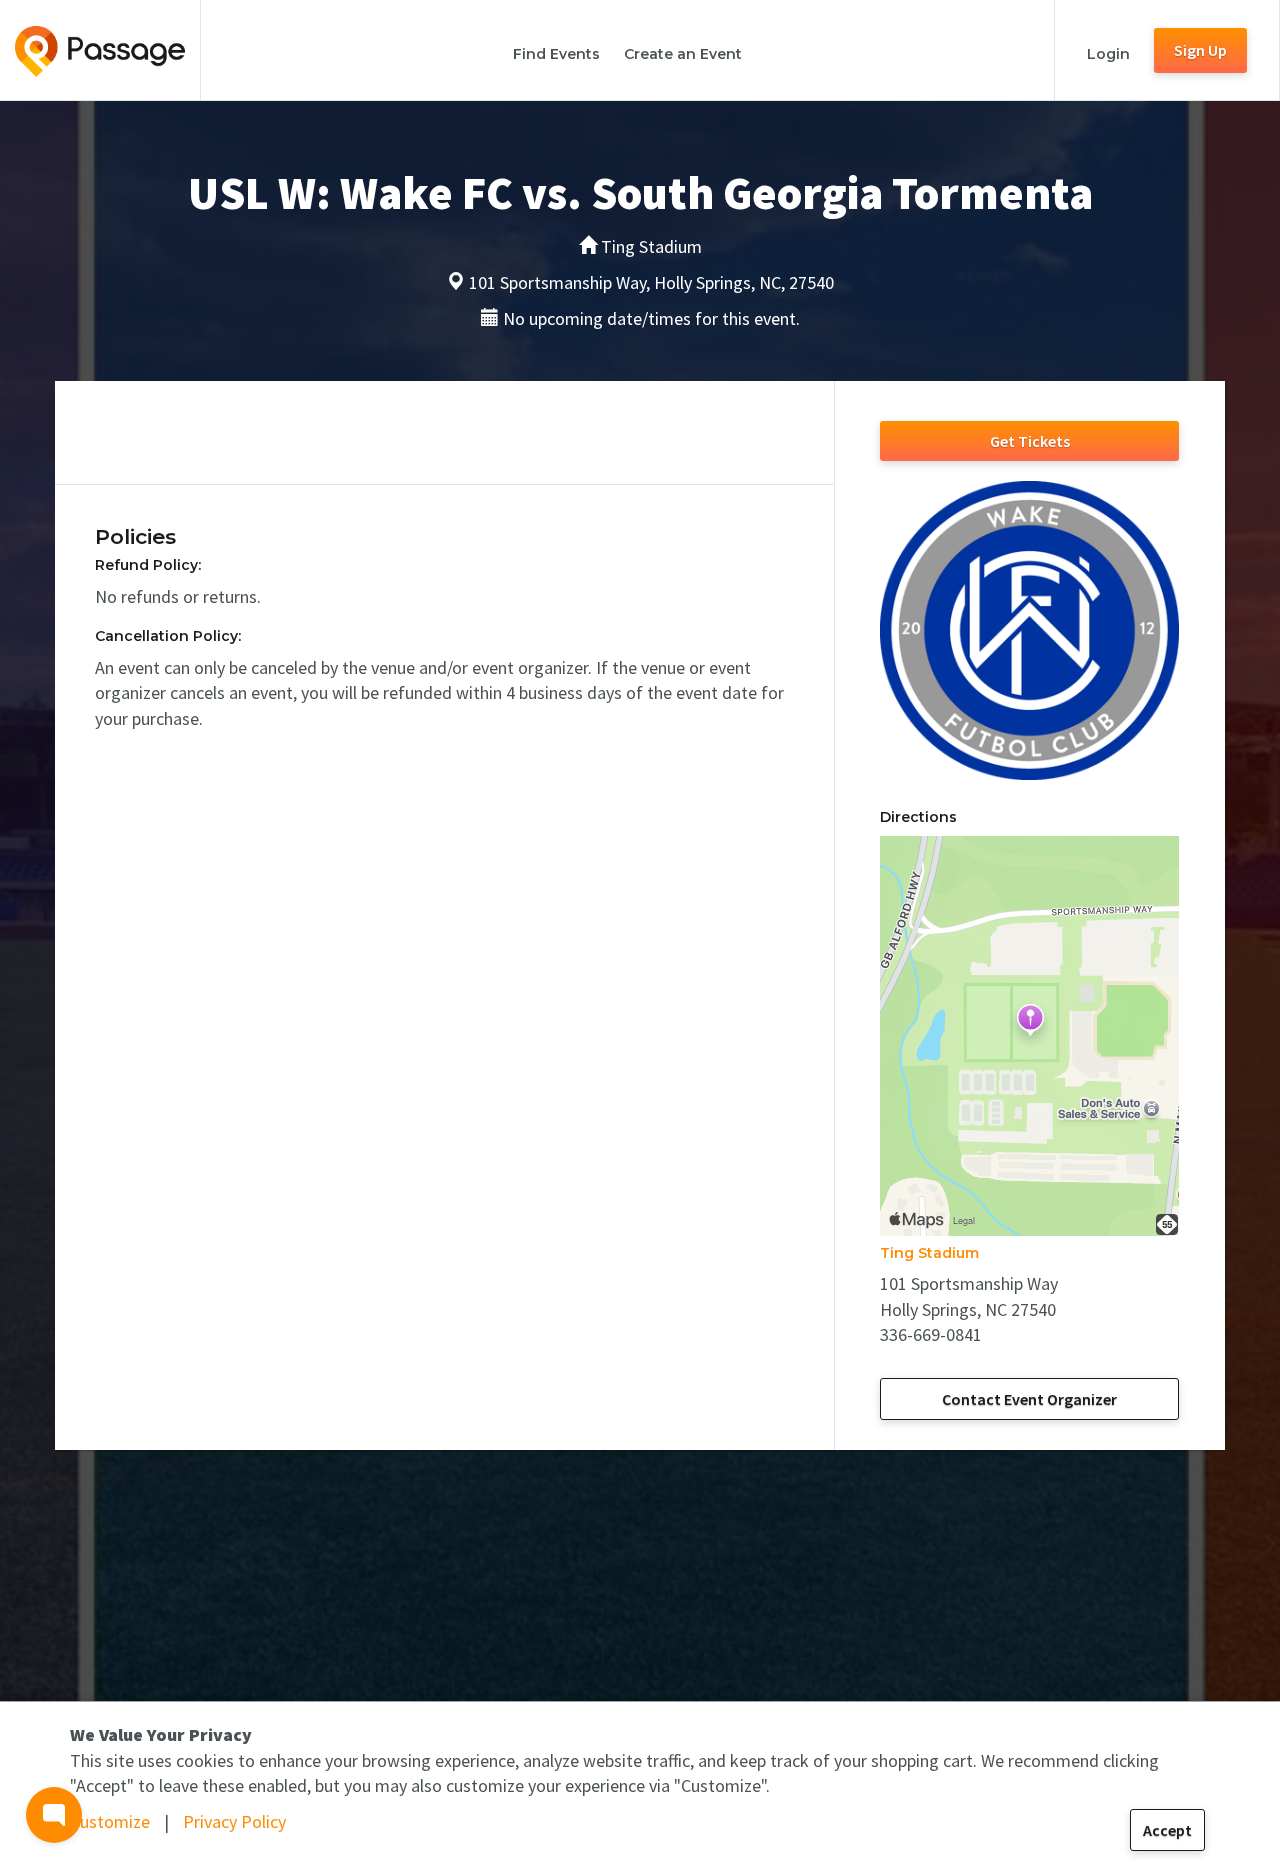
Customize (110, 1821)
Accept (1167, 1830)
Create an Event (683, 54)
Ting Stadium (929, 1253)
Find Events (556, 54)
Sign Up (1200, 50)
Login (1108, 54)
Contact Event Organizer (1029, 1399)
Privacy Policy (234, 1821)
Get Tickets (1030, 441)
